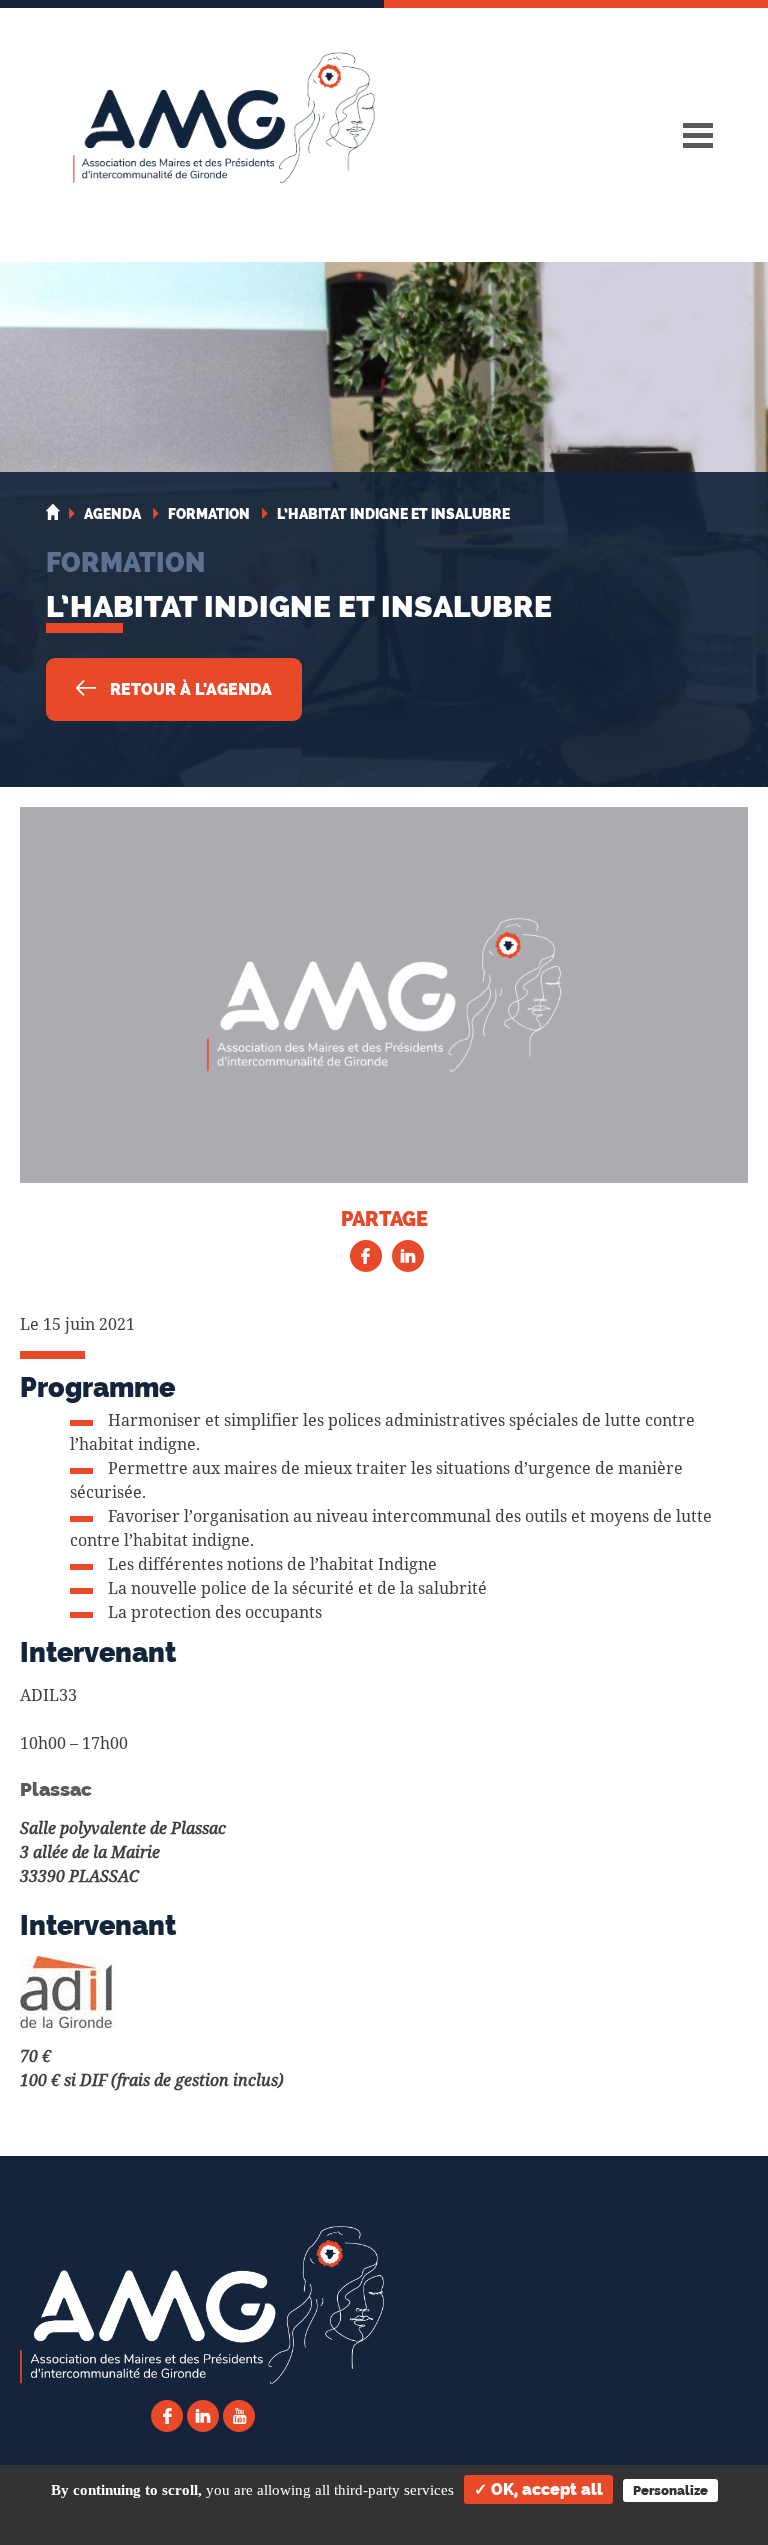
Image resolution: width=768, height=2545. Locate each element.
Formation (125, 562)
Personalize (670, 2490)
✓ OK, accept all (538, 2489)
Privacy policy (384, 2521)
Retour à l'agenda (189, 689)
